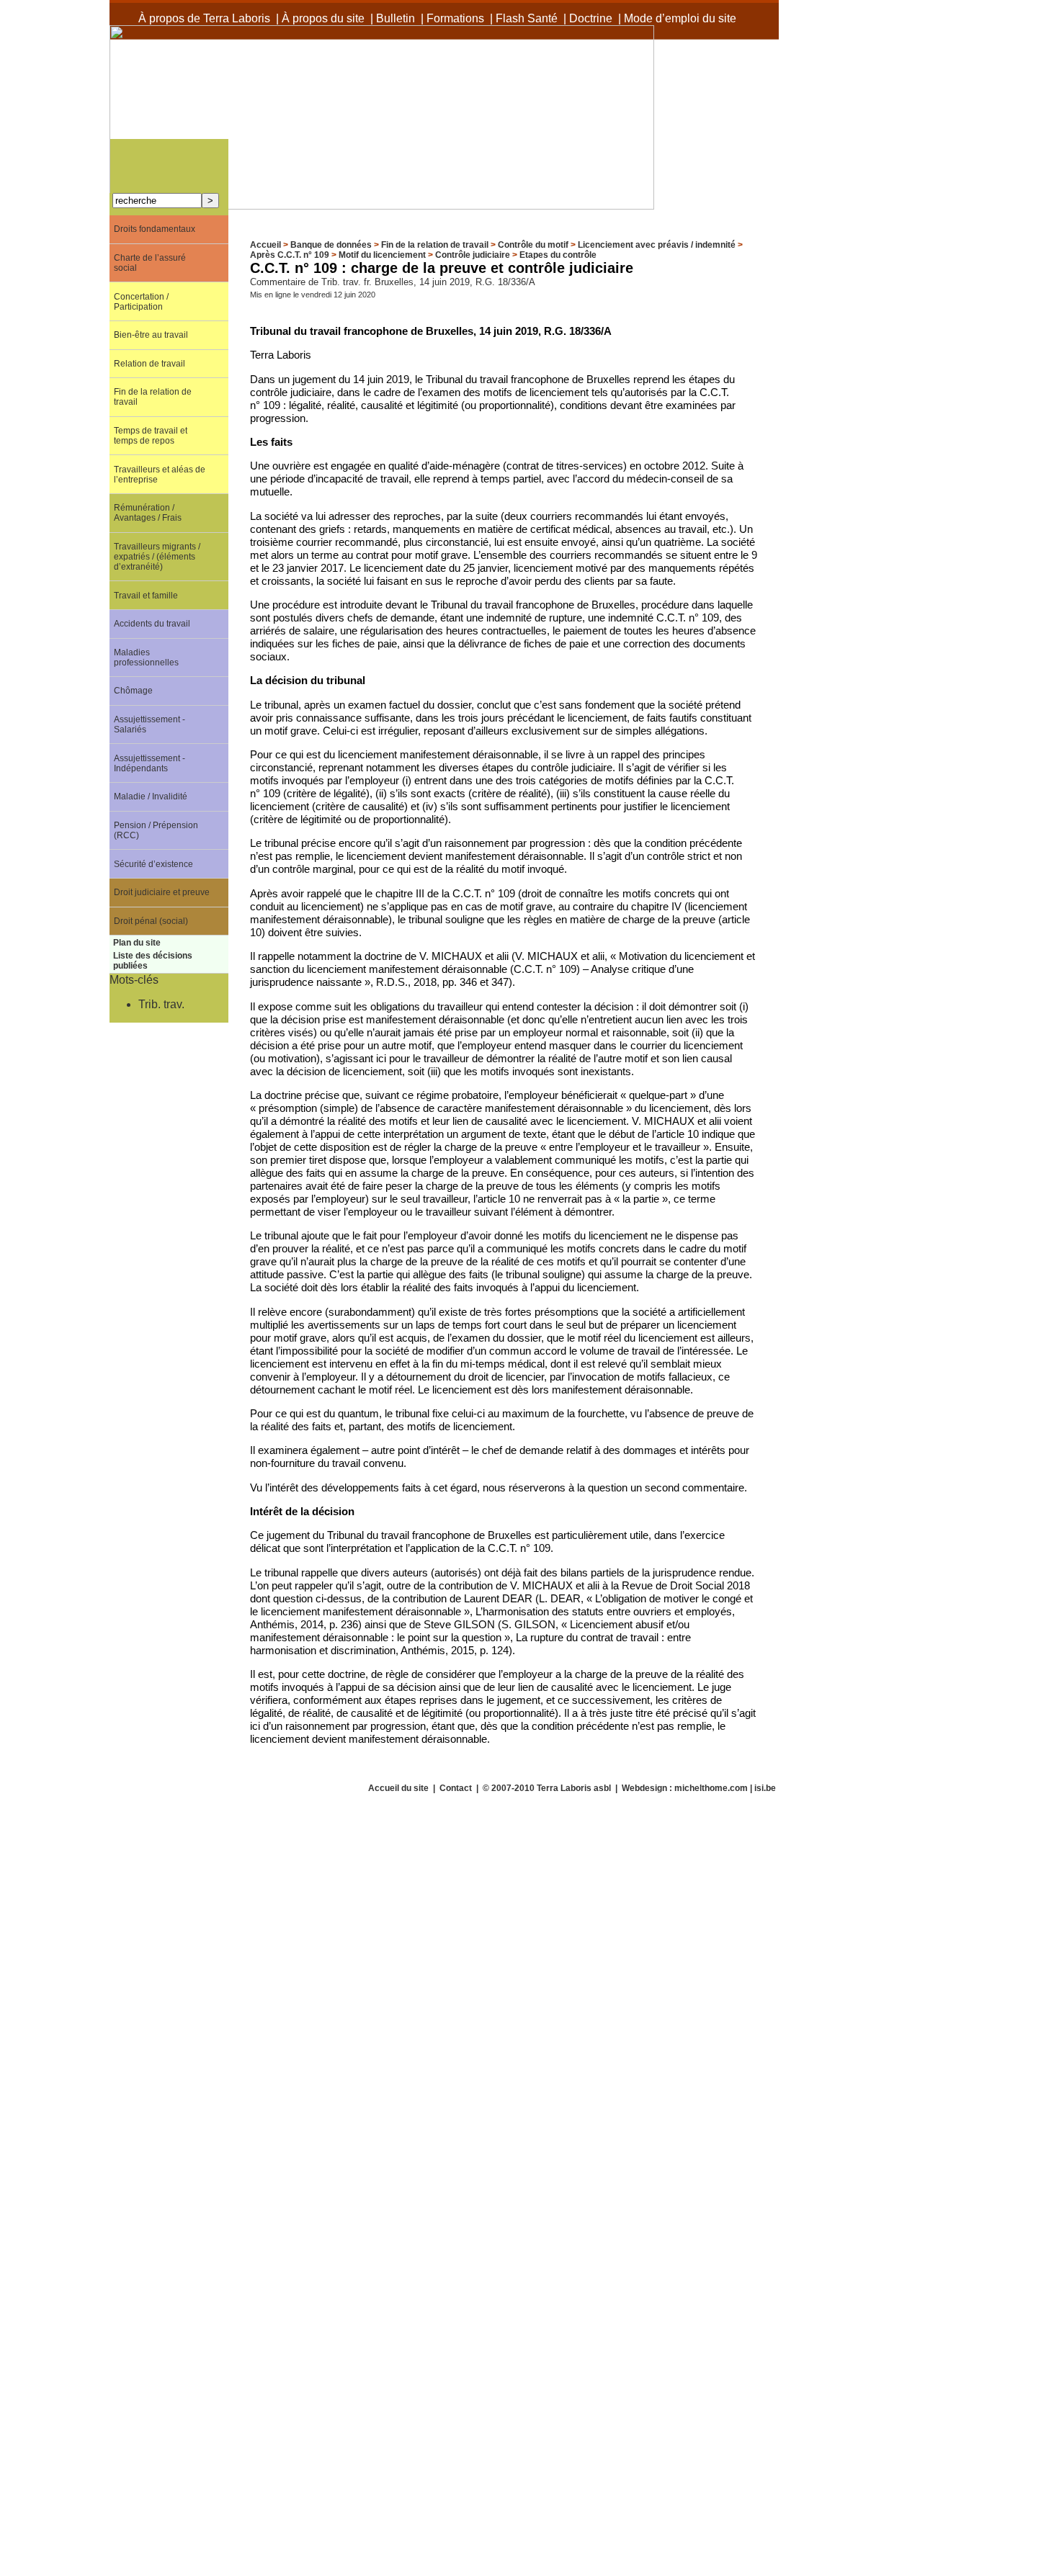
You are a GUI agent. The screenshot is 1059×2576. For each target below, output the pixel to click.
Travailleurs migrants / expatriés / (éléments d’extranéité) (157, 557)
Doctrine (591, 18)
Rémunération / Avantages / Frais (148, 513)
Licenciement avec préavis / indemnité (657, 245)
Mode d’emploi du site (680, 18)
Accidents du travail (152, 624)
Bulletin (396, 18)
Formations (455, 18)
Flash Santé (527, 18)
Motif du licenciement (382, 255)
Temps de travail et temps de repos (151, 436)
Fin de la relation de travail (435, 245)
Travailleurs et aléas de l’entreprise (160, 475)
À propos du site (323, 18)
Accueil (265, 245)
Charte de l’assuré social (150, 263)
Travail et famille (146, 596)
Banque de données (331, 245)
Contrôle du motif (533, 245)
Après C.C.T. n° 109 (290, 255)
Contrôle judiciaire (473, 255)
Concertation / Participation (141, 302)
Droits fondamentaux (155, 229)
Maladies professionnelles (146, 658)
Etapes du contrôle (558, 255)
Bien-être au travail (151, 335)
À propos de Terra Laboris (204, 18)
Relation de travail (149, 364)
